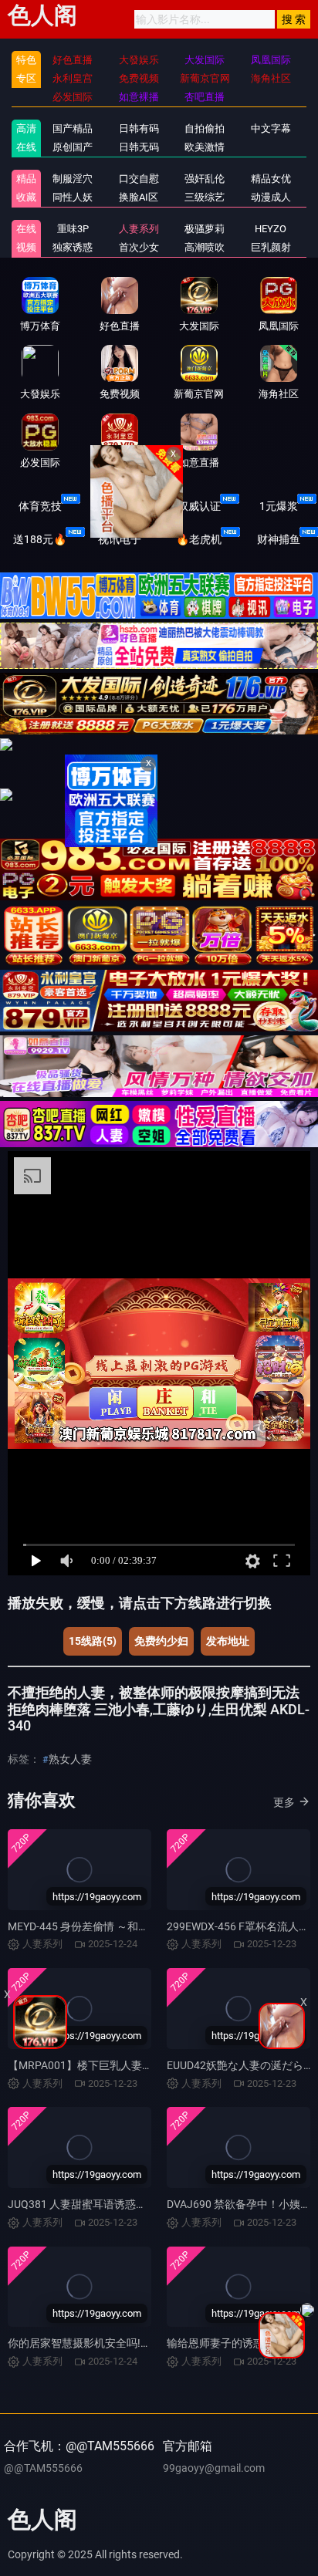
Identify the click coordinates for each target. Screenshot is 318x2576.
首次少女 (139, 247)
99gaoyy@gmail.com (214, 2468)
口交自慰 (139, 179)
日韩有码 (139, 128)
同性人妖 (73, 197)
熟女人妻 (70, 1759)
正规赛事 (120, 506)
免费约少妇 (161, 1641)
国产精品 (73, 128)
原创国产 (73, 147)
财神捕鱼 (279, 539)
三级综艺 (205, 197)
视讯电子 (120, 539)
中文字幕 (271, 128)
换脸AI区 (139, 197)
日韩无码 (139, 147)
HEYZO (271, 229)
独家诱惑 (73, 247)
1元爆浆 (279, 506)
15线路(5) (93, 1641)
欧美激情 (205, 147)
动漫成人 (271, 197)
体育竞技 (40, 506)
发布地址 (228, 1641)
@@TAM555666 (43, 2468)
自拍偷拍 (205, 128)
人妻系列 (139, 229)
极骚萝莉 (205, 229)
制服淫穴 (73, 179)
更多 (284, 1802)
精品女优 (271, 179)
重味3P (73, 229)
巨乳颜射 (271, 247)
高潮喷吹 (205, 247)
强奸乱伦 (205, 179)
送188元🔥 (40, 539)
